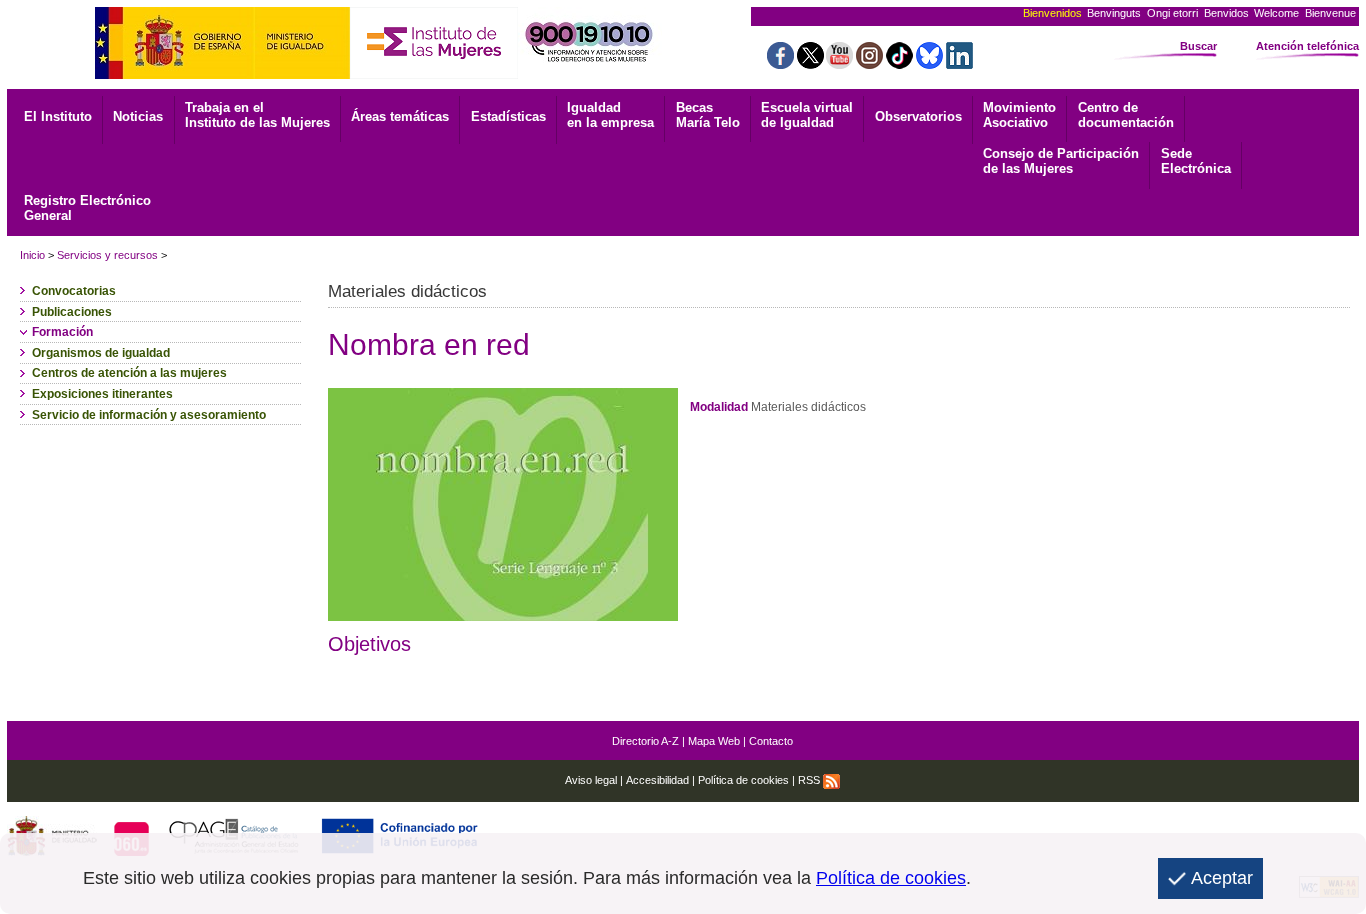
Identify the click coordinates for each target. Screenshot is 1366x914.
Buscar (1198, 46)
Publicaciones (72, 312)
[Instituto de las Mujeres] (434, 73)
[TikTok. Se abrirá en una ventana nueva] (899, 63)
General (87, 208)
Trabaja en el (257, 115)
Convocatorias (74, 291)
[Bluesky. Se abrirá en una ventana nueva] (929, 63)
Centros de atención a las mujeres (129, 373)
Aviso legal (591, 780)
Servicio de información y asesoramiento (149, 415)
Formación (62, 332)
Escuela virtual (807, 115)
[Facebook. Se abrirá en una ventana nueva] (780, 63)
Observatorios (918, 116)
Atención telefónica (1307, 46)
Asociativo (1019, 115)
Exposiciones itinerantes (102, 394)
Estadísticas (508, 116)
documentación (1126, 115)
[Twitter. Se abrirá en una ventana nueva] (810, 63)
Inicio (32, 255)
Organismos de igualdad (101, 353)
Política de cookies (743, 780)
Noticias (138, 116)
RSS (810, 780)
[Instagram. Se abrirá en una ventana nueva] (869, 63)
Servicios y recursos (107, 255)
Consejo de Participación (1061, 161)
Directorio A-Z (645, 741)
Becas (708, 115)
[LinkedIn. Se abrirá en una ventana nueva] (959, 63)
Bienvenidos (1052, 13)
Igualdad (610, 115)
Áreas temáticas (400, 116)
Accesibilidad (657, 780)
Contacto (771, 741)
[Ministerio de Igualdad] (222, 73)
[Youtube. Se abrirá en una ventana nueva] (839, 63)
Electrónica (1196, 161)
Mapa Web (714, 741)
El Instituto (58, 116)
